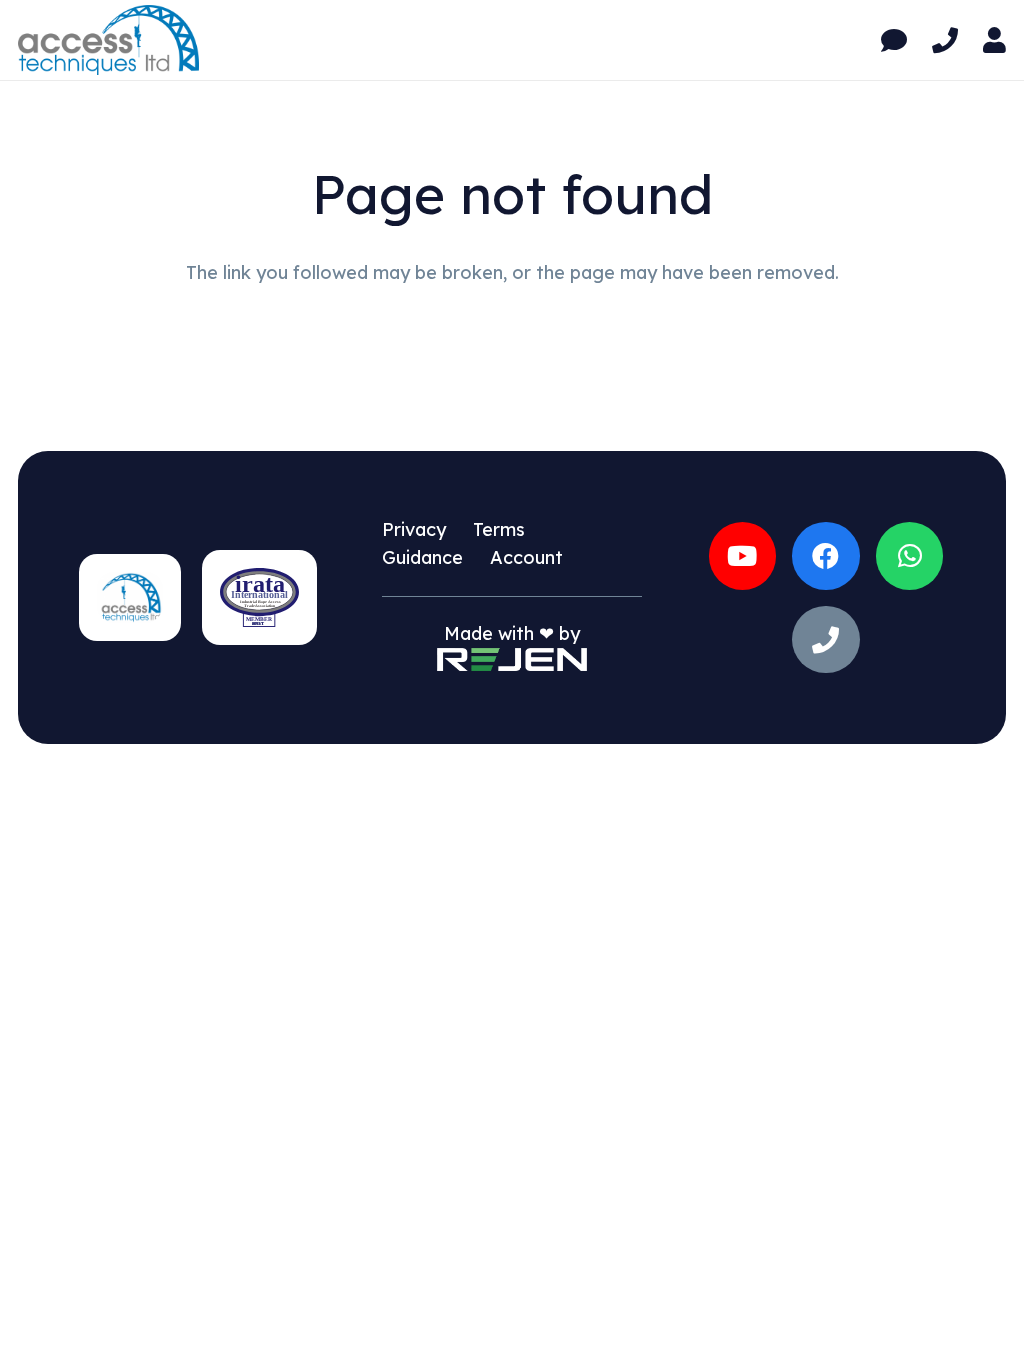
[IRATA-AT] (259, 598)
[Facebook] (826, 556)
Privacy (414, 529)
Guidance (422, 557)
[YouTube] (743, 556)
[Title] (826, 640)
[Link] (894, 40)
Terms (499, 529)
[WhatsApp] (910, 556)
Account (526, 557)
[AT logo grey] (108, 40)
